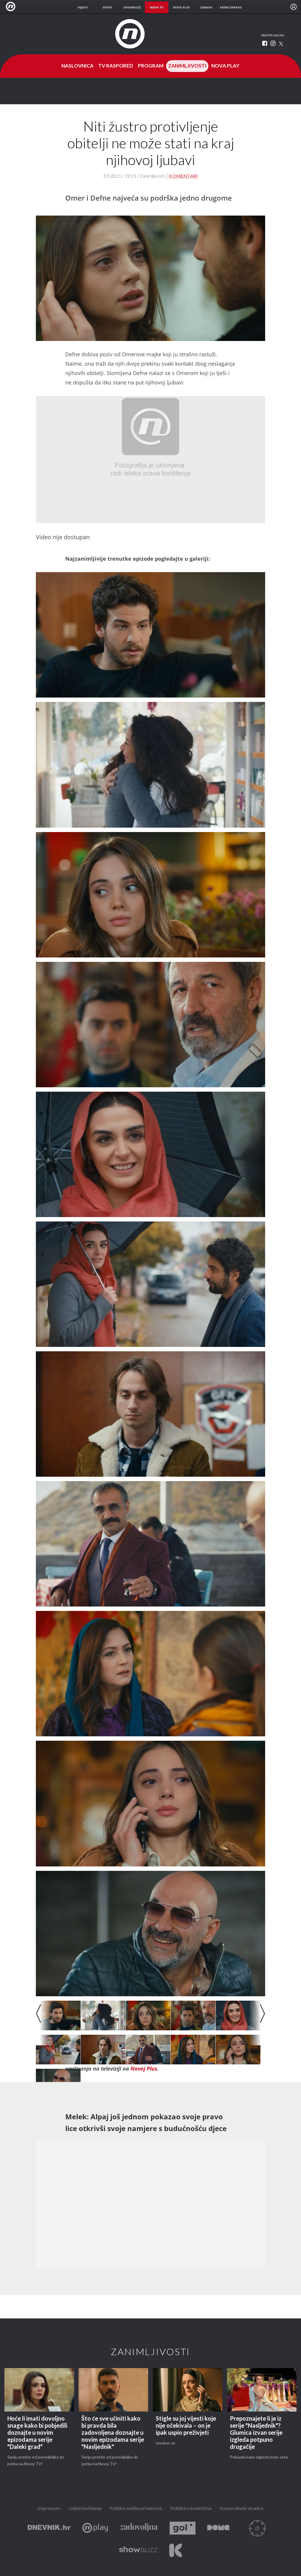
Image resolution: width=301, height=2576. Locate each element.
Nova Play (225, 66)
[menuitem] (294, 7)
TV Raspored (116, 66)
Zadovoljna (139, 2528)
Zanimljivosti (187, 66)
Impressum (49, 2509)
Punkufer (257, 2528)
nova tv (157, 7)
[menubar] (294, 7)
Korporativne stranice (242, 2509)
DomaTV (218, 2528)
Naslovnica (77, 66)
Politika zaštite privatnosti (136, 2509)
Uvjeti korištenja (85, 2509)
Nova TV (12, 7)
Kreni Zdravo (176, 2550)
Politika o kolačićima (191, 2509)
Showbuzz (138, 2550)
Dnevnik (49, 2528)
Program (151, 66)
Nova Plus (95, 2528)
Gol (183, 2528)
